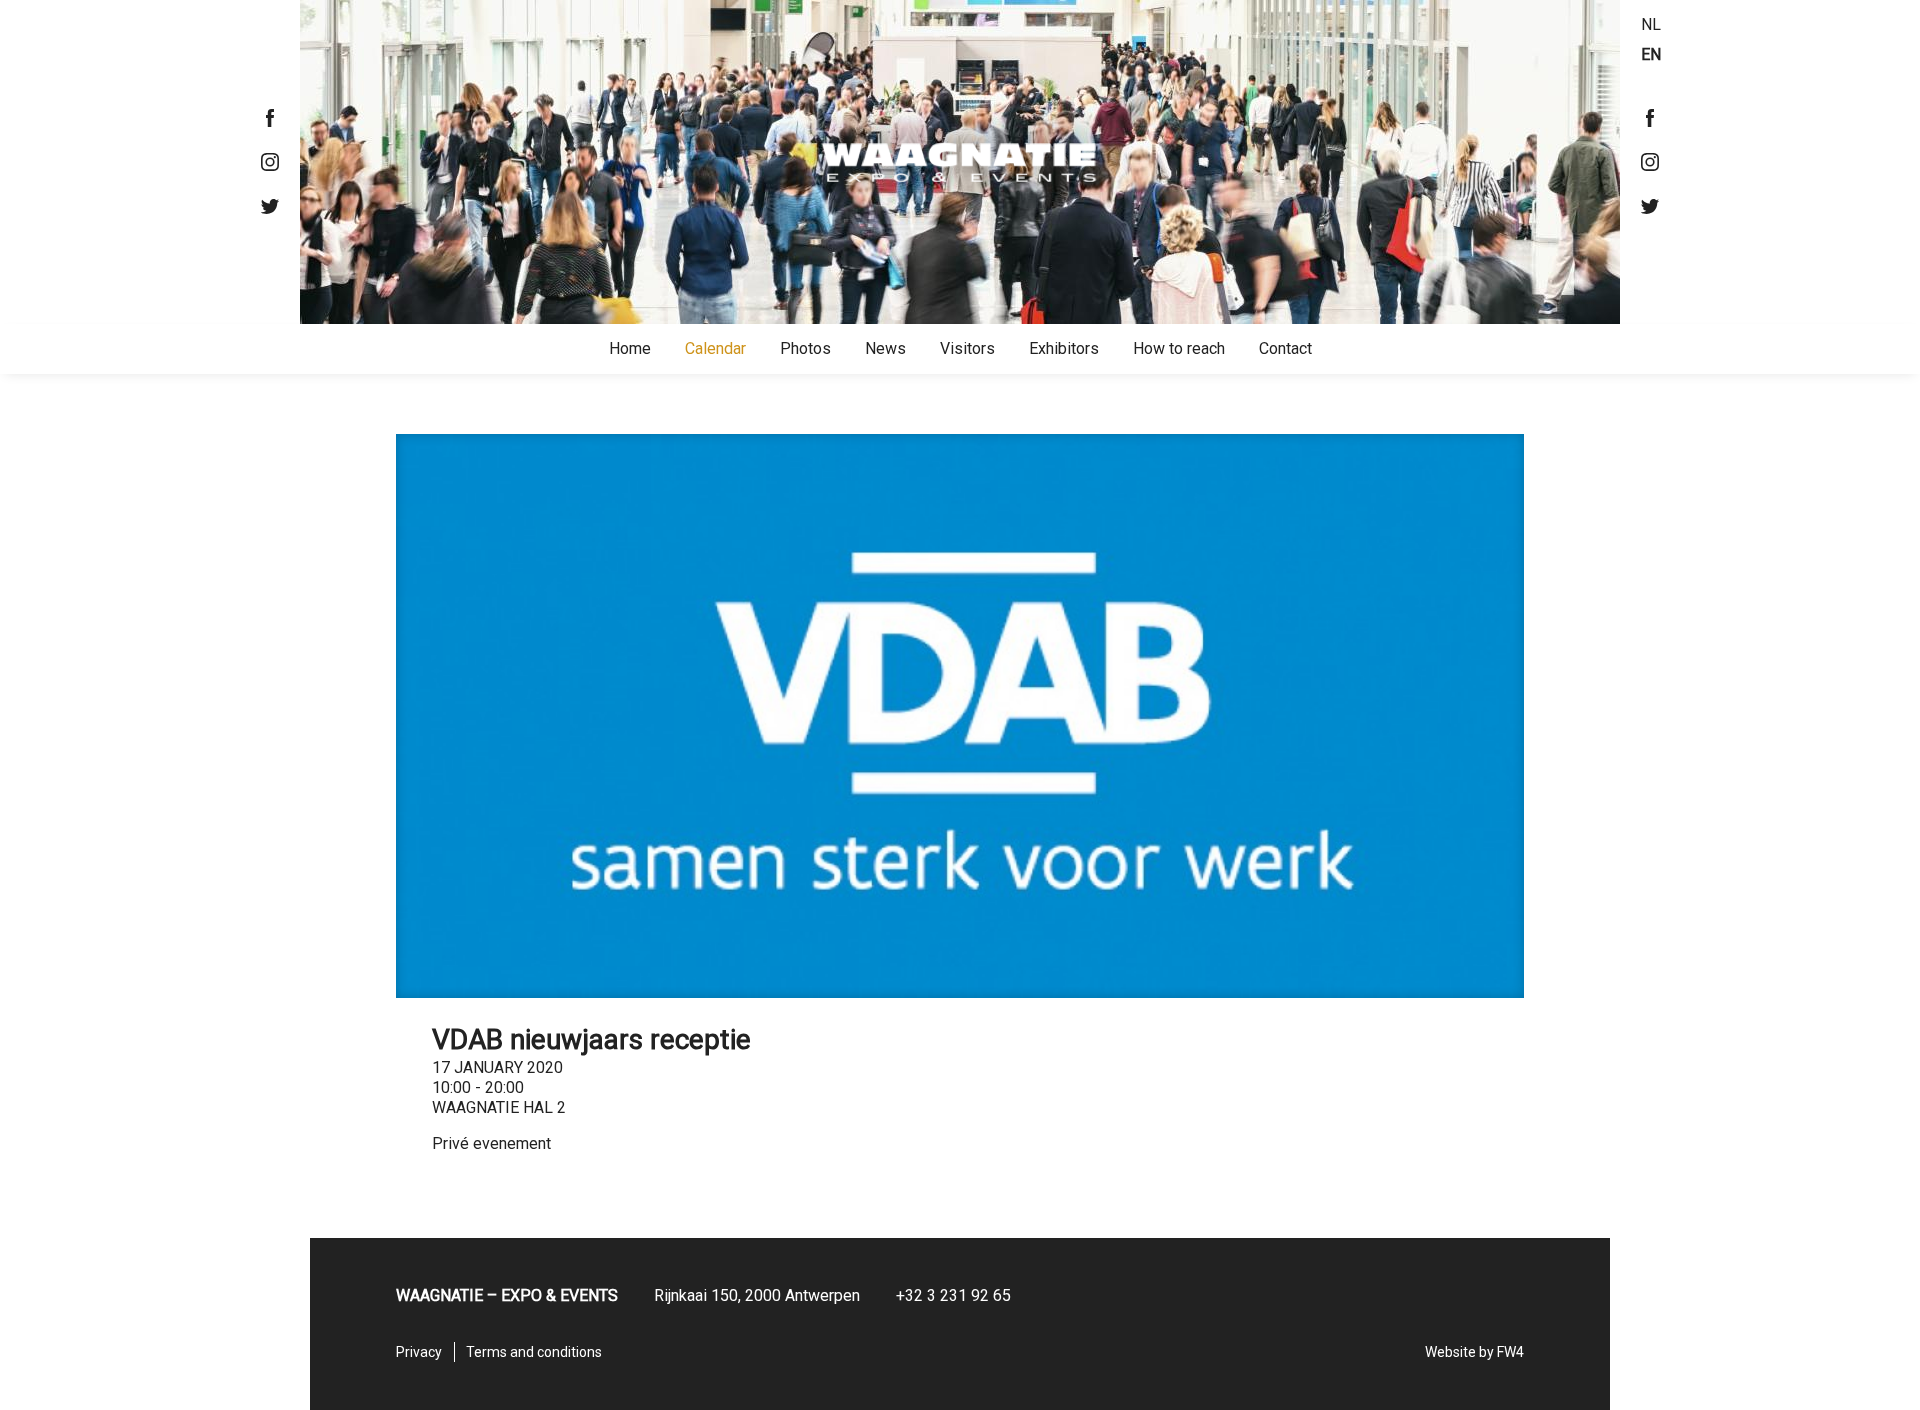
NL (1651, 24)
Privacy (419, 1352)
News (885, 348)
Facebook (270, 118)
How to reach (1179, 348)
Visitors (967, 348)
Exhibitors (1064, 348)
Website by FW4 (1474, 1352)
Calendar (715, 348)
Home (630, 348)
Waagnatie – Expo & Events (960, 162)
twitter (270, 206)
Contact (1285, 348)
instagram (270, 162)
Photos (805, 348)
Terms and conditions (534, 1352)
